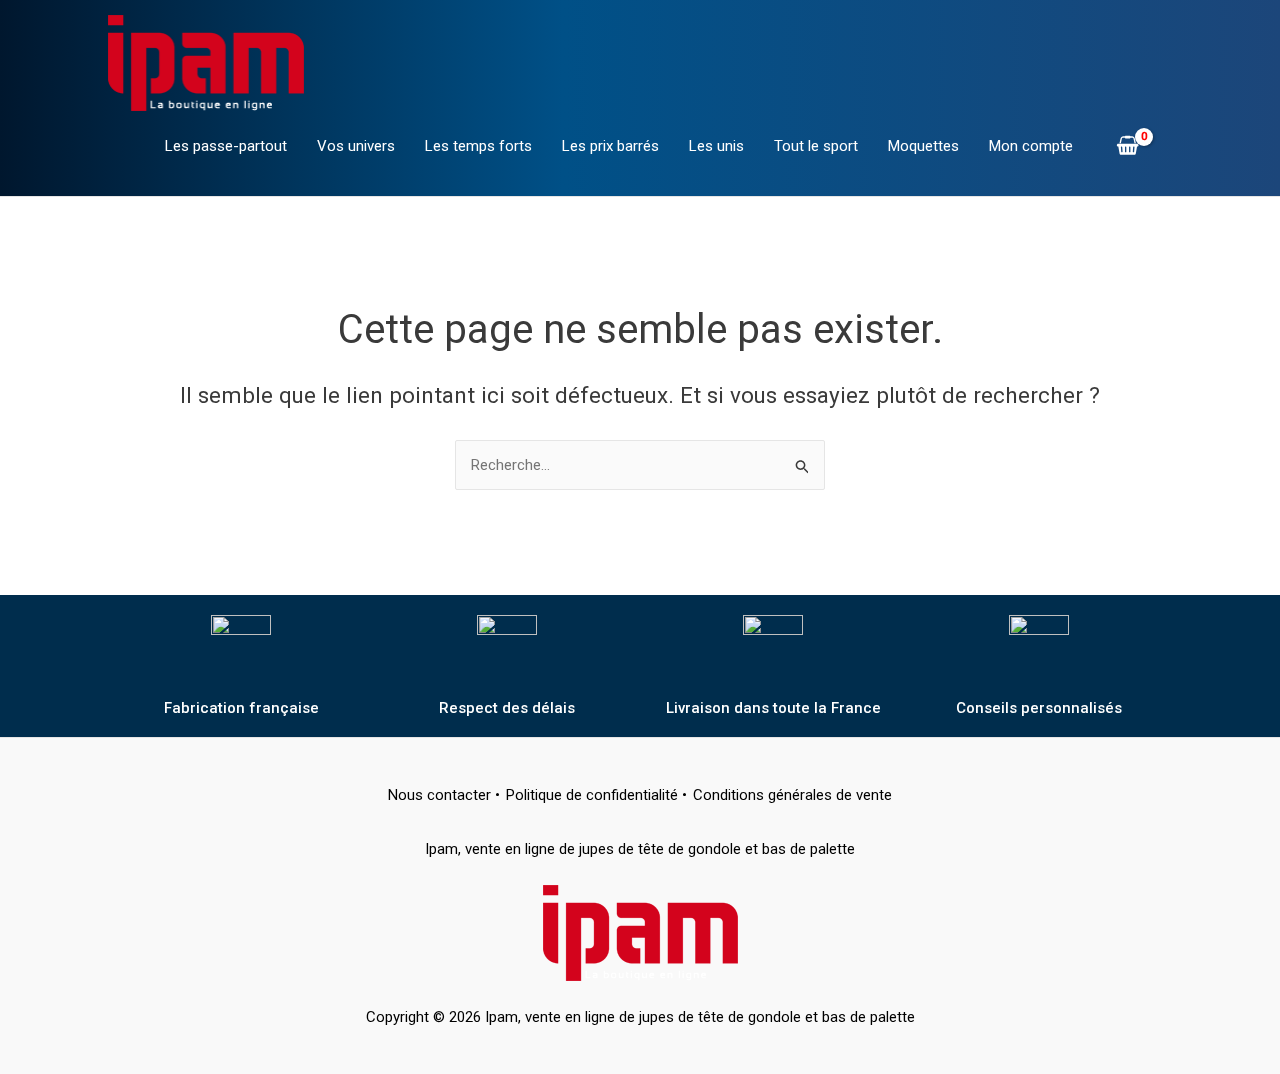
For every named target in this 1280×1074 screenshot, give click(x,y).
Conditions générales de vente (792, 795)
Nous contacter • (444, 795)
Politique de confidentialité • (596, 795)
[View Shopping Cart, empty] (1127, 147)
